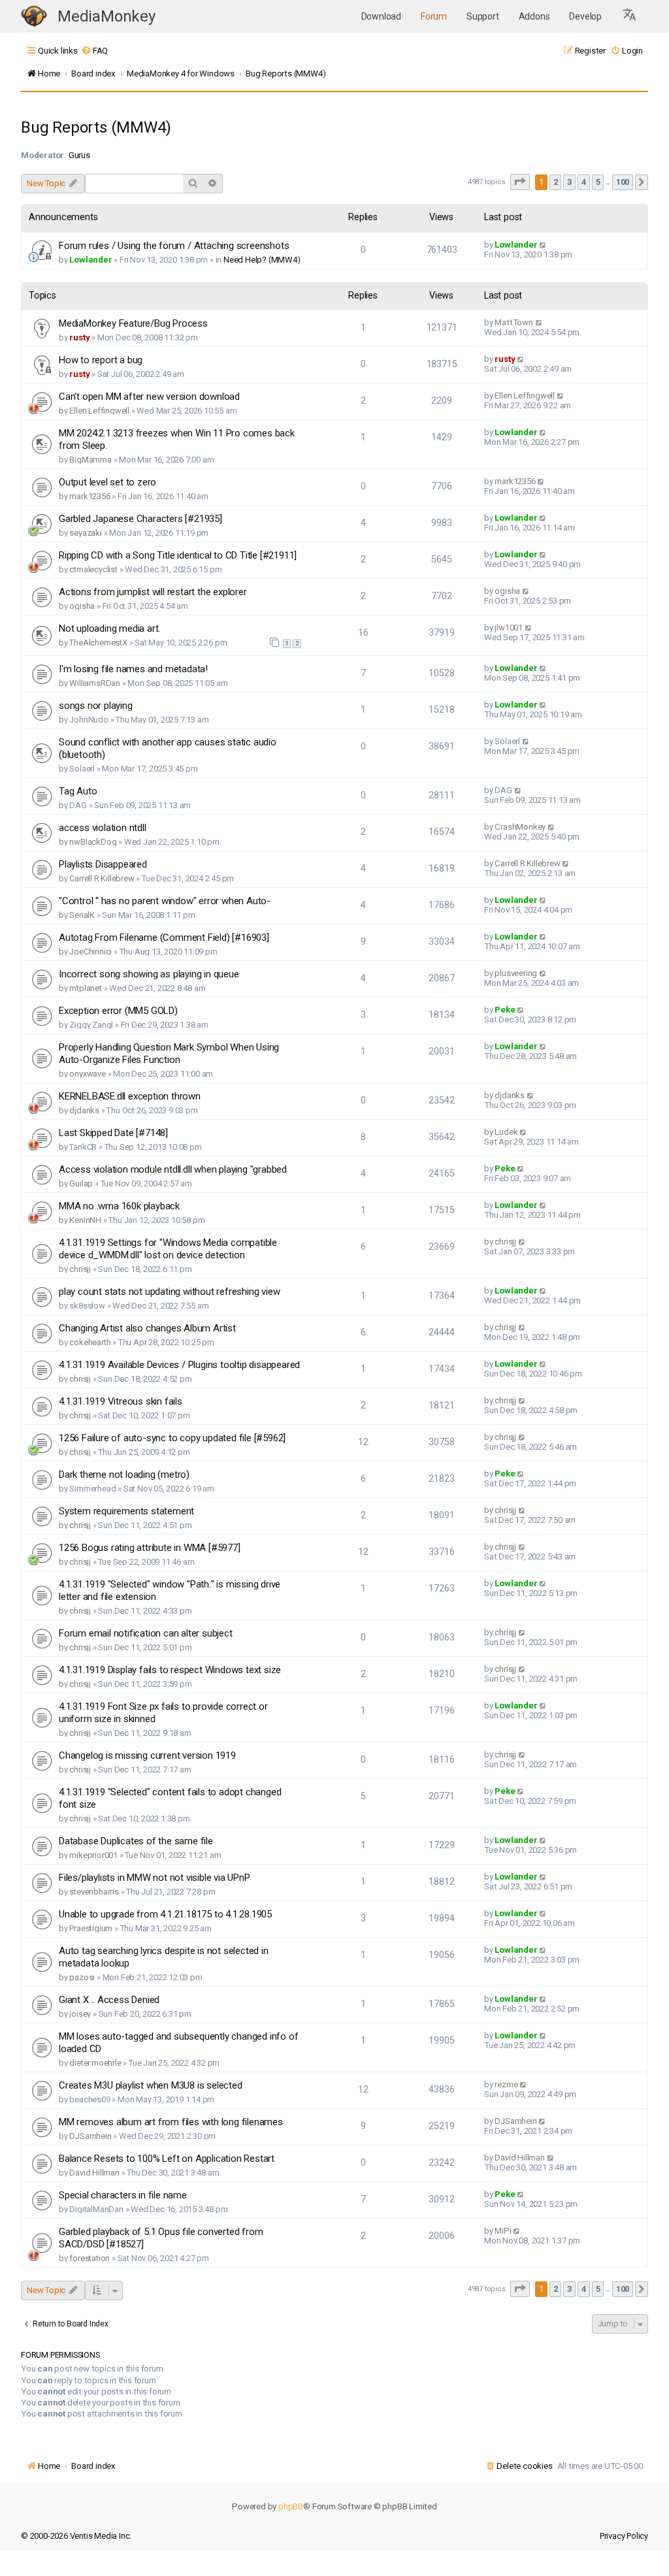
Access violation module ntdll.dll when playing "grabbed (173, 1169)
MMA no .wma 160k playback (119, 1206)
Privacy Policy (624, 2536)
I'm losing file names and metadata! (133, 669)
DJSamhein (90, 2136)
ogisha (82, 606)
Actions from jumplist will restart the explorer (153, 592)
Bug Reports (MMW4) (96, 127)
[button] (630, 16)
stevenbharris (94, 1892)
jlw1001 (509, 628)
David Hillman (94, 2173)
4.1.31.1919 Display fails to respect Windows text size (170, 1670)
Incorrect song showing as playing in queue (149, 974)
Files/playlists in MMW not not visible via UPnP (155, 1878)
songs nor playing (96, 706)
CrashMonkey (520, 827)
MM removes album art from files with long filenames (171, 2122)
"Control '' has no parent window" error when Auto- (165, 901)
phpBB (291, 2506)
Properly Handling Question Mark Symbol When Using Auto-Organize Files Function (169, 1053)
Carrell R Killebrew (102, 878)
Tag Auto (78, 791)
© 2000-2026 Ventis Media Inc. (76, 2536)
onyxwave (87, 1074)
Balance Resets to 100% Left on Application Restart (167, 2159)
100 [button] (623, 182)
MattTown (514, 322)
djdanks (84, 1110)
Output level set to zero (107, 482)
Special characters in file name (123, 2195)
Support (483, 16)
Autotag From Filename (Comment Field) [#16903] (164, 937)
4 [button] (584, 182)
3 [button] (569, 182)
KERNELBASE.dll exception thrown (130, 1096)
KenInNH (85, 1220)
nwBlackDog (93, 842)
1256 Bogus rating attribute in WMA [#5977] (150, 1548)
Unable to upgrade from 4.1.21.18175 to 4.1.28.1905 (165, 1914)
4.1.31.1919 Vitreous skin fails (121, 1401)
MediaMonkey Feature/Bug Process (133, 323)
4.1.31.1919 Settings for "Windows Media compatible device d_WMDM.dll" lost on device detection (168, 1249)
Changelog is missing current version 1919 (147, 1755)
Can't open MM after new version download (149, 397)
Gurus (79, 155)
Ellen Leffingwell (99, 411)
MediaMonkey (106, 16)
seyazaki (85, 533)
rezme (506, 2084)
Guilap (81, 1183)
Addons (534, 16)
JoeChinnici (90, 952)
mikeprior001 (93, 1855)
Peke (505, 1010)
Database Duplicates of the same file (136, 1841)
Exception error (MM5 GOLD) (118, 1011)
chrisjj (80, 1269)
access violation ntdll (103, 828)
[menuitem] (94, 51)
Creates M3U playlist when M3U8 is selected (151, 2085)
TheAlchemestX (98, 643)
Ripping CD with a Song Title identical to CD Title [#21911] (178, 555)
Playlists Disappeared (103, 864)
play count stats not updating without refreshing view (169, 1292)
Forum (434, 16)
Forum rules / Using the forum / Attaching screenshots (174, 246)
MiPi (503, 2231)
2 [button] (556, 182)
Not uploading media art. (109, 628)
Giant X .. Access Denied (109, 2000)
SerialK (82, 915)
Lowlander (90, 260)
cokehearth (90, 1342)
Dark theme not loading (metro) (124, 1475)
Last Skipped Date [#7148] (113, 1133)
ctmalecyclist (93, 569)
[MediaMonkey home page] (34, 17)
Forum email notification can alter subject (146, 1633)
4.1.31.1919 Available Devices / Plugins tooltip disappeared (179, 1365)
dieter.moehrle (95, 2063)
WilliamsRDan (95, 683)
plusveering (516, 973)
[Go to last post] (543, 245)
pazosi (82, 1977)
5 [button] (598, 182)
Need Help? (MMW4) (262, 260)
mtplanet (85, 988)
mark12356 (90, 496)
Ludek (506, 1132)
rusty (79, 337)
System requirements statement (126, 1511)
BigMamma (90, 460)
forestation (90, 2258)
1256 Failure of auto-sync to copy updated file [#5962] (172, 1438)
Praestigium (91, 1928)
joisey (80, 2014)
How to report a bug (101, 360)
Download (381, 16)
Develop (585, 16)
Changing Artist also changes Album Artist (147, 1328)
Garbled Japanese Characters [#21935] (140, 519)
